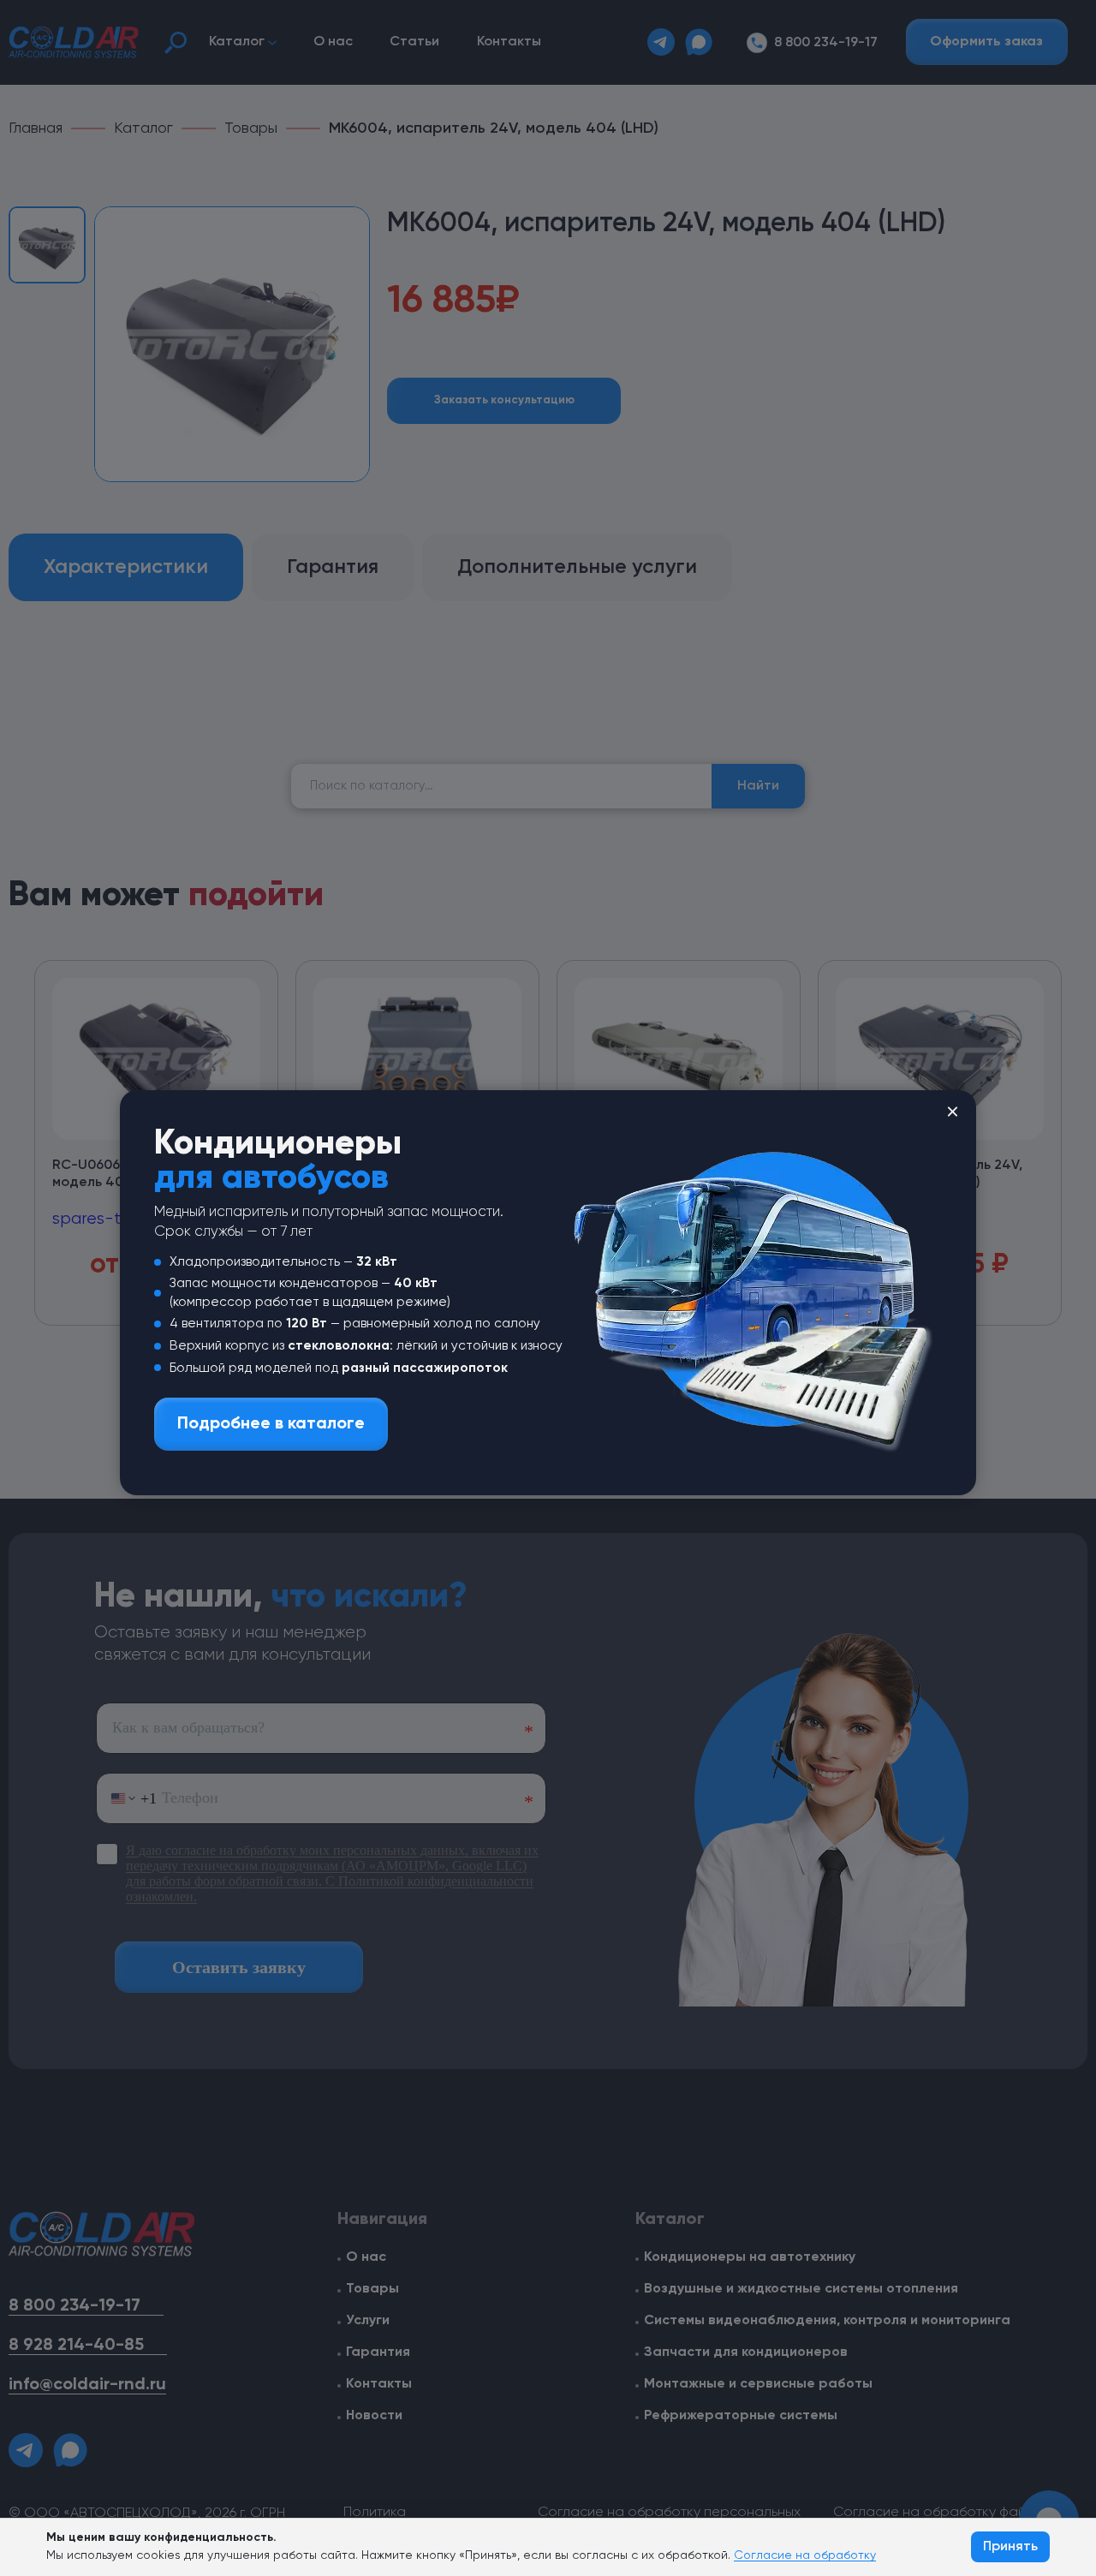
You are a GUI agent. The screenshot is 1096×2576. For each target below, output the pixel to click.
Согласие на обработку (805, 2555)
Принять (1010, 2547)
